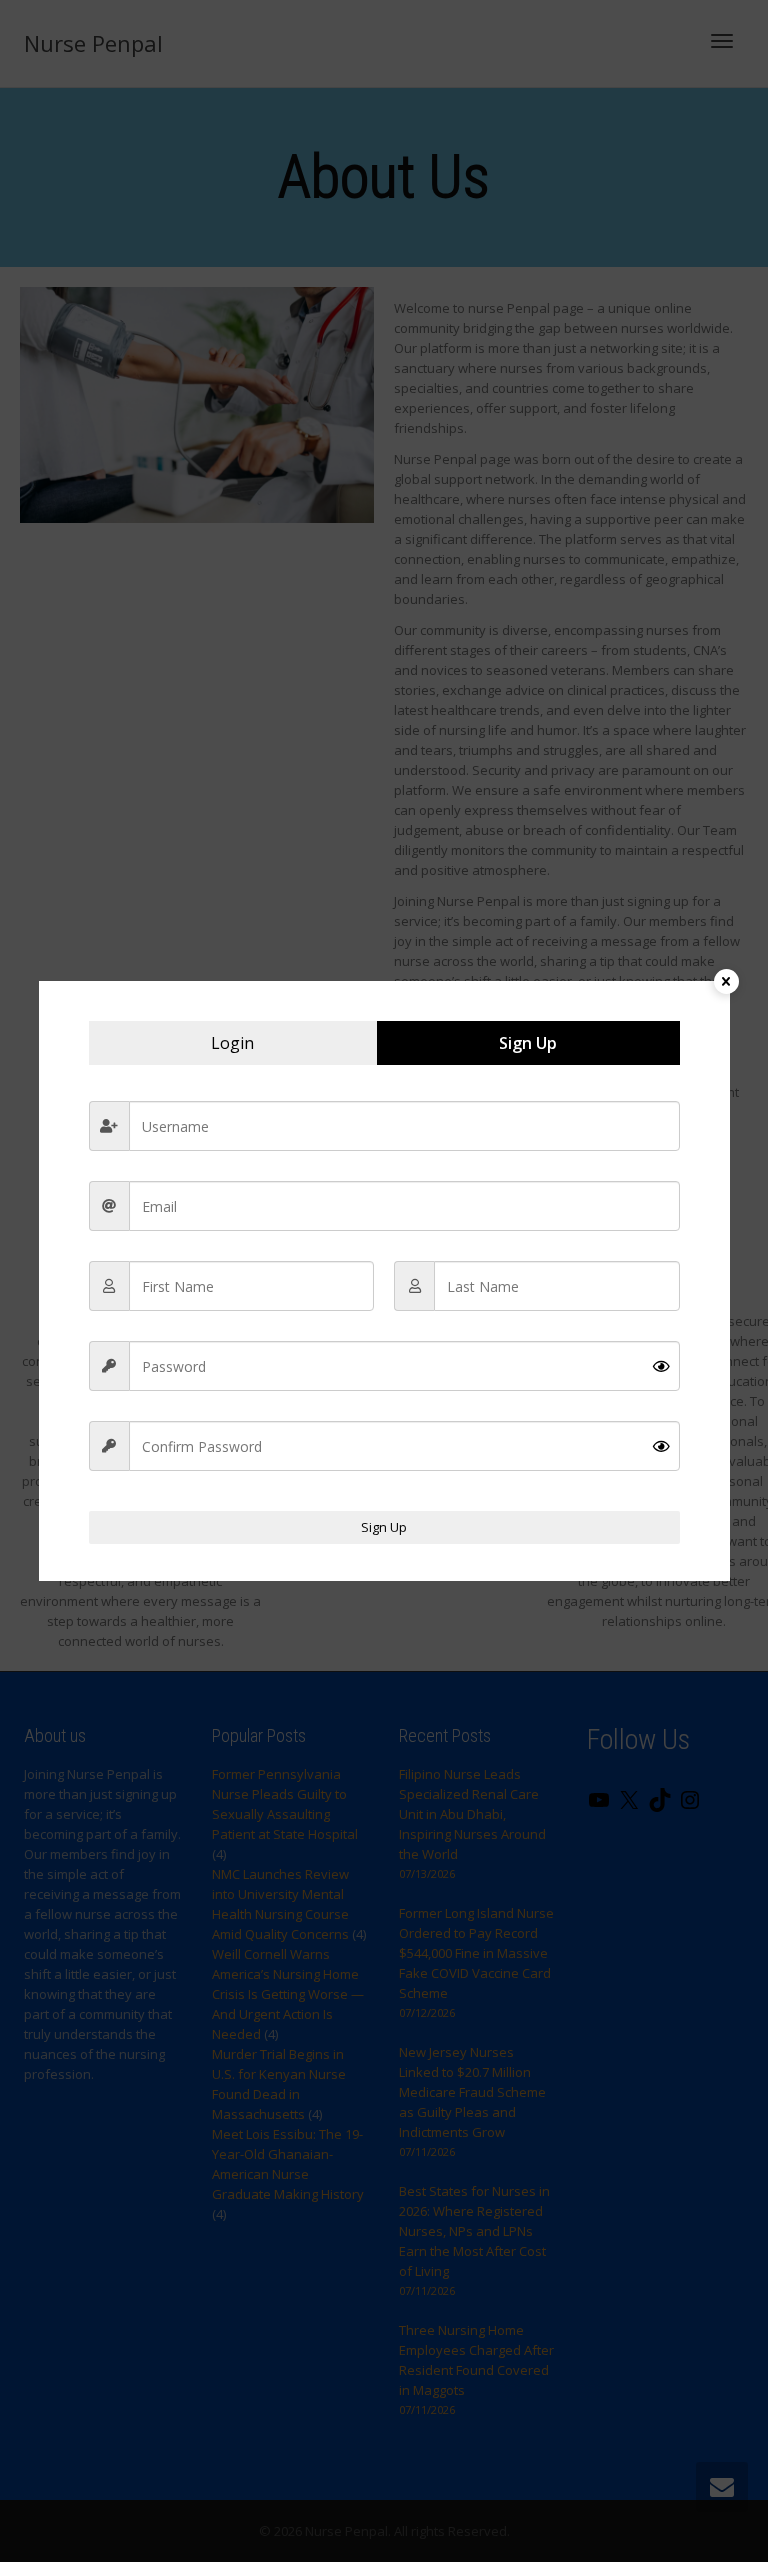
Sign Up (384, 1527)
